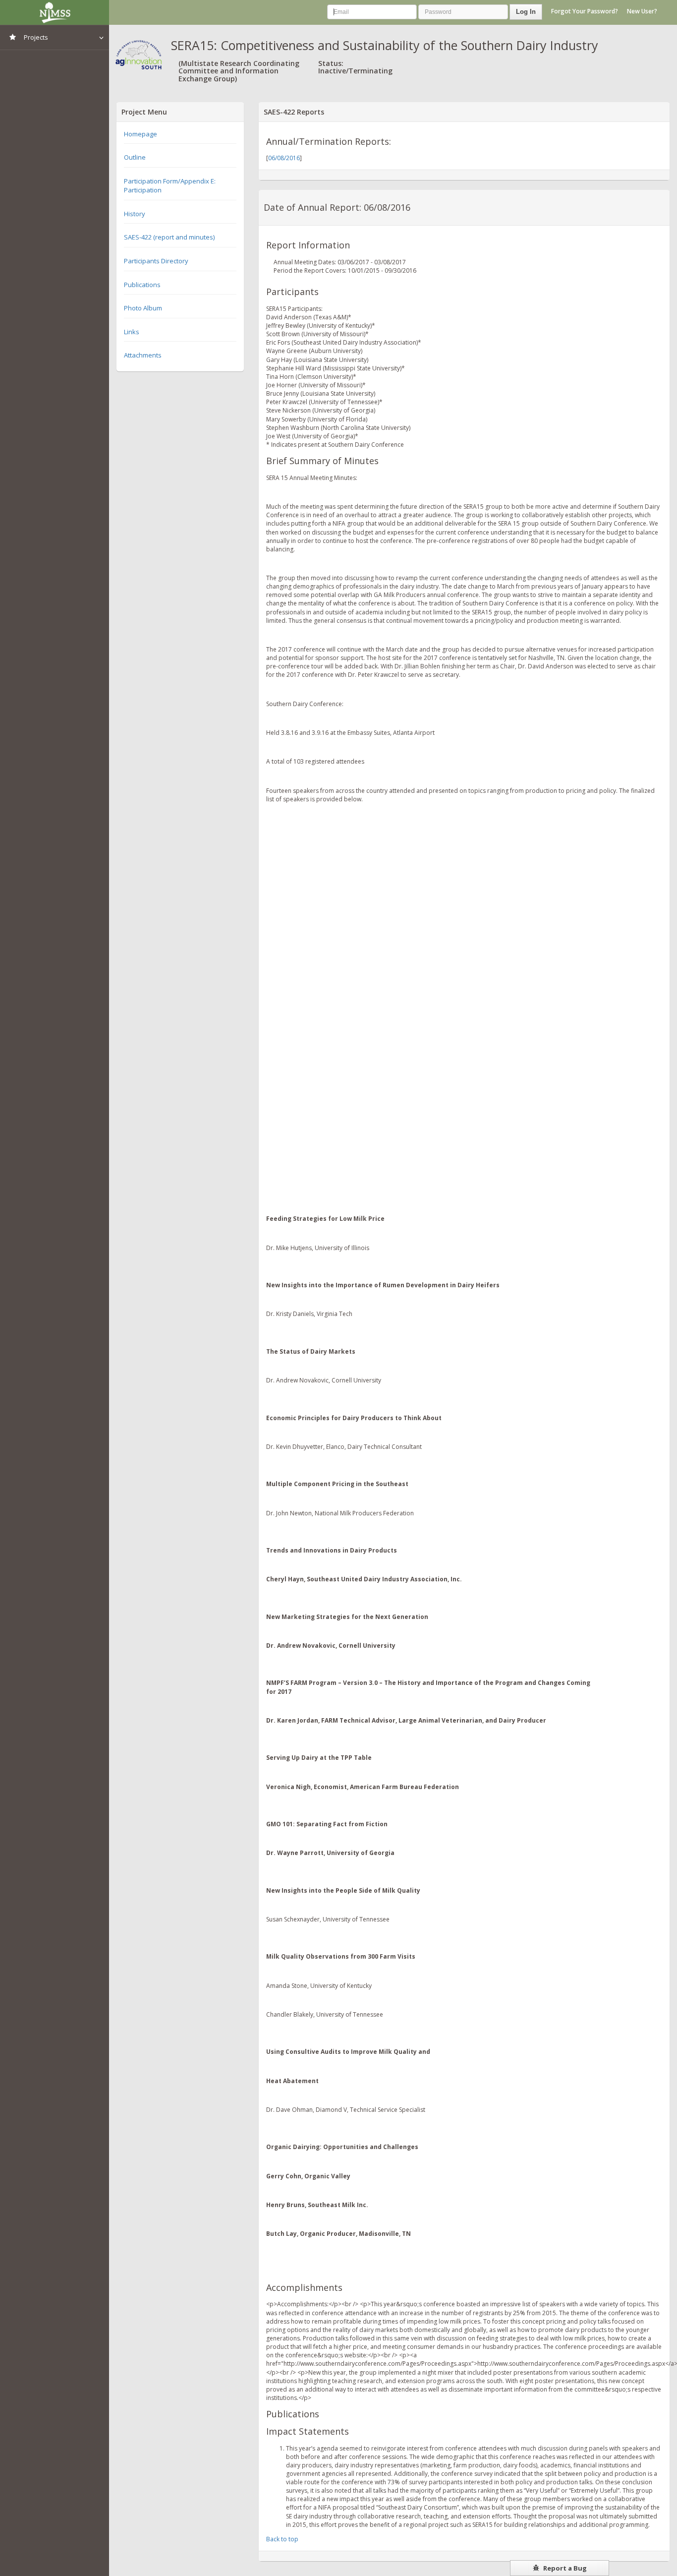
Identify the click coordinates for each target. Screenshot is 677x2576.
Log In (526, 12)
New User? (642, 11)
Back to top (282, 2539)
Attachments (143, 355)
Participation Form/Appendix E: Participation (170, 186)
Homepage (141, 134)
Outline (135, 157)
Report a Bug (564, 2568)
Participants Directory (156, 261)
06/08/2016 (284, 158)
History (135, 214)
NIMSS (55, 12)
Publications (142, 285)
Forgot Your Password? (585, 11)
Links (132, 332)
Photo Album (143, 308)
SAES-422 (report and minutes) (169, 237)
